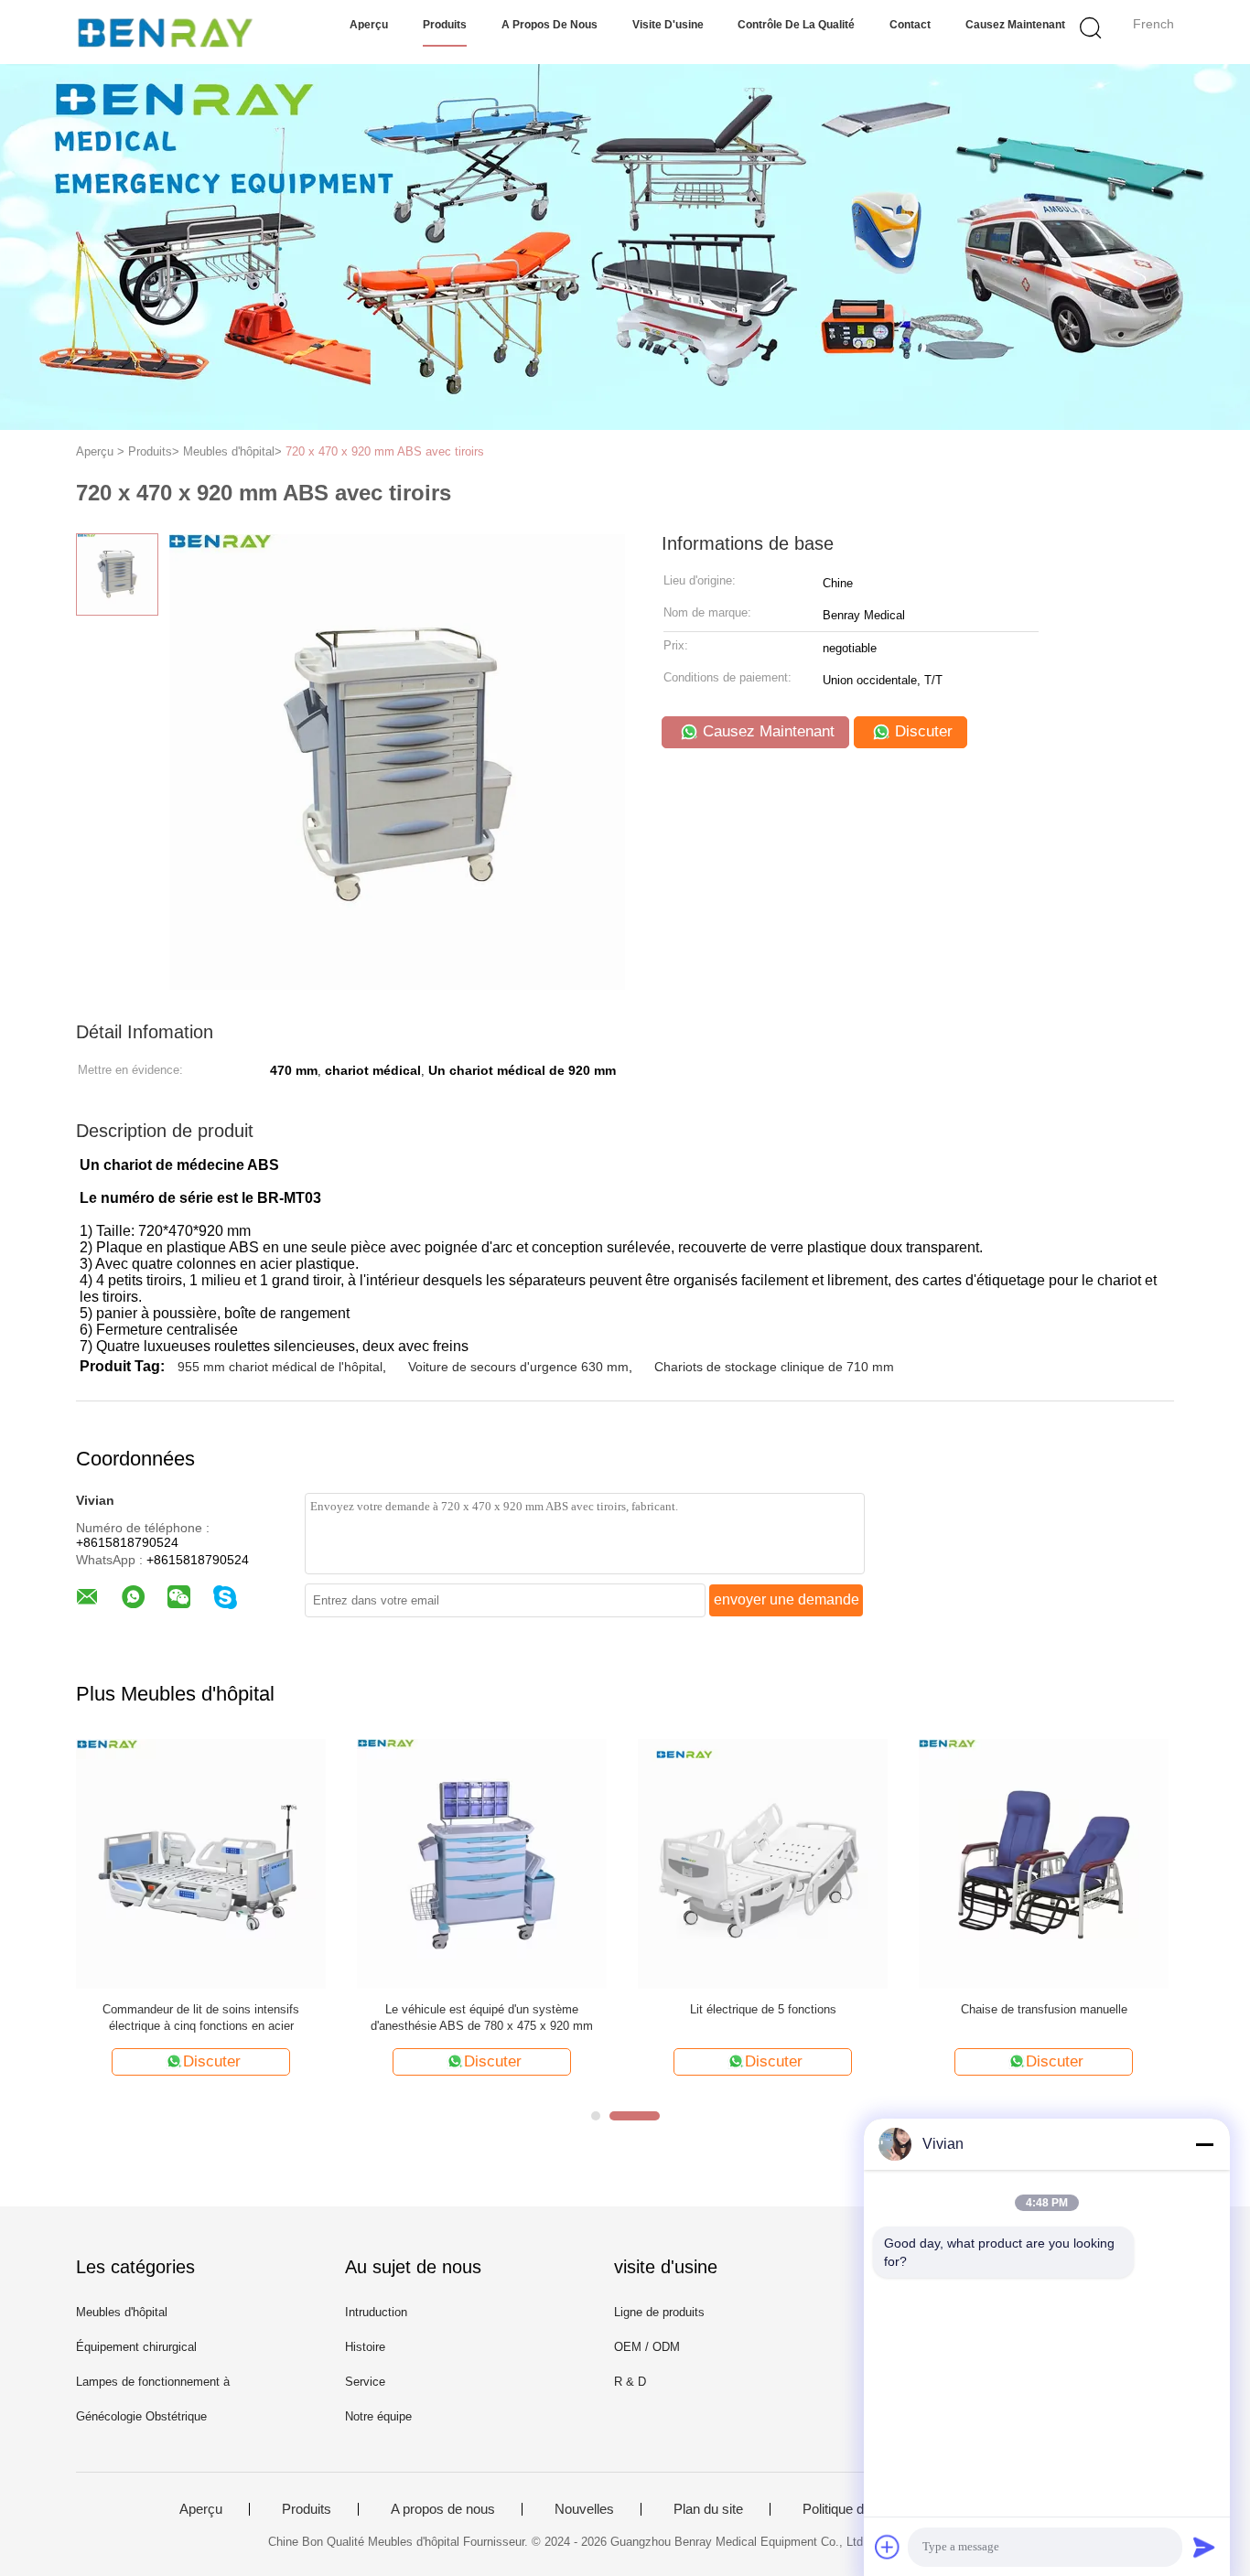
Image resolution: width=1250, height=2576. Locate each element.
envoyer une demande (787, 1599)
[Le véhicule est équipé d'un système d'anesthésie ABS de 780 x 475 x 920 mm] (482, 1863)
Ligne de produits (659, 2312)
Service (365, 2382)
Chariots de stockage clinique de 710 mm (774, 1367)
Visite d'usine (668, 25)
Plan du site (708, 2509)
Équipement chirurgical (136, 2347)
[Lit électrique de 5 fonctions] (763, 1863)
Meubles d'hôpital (122, 2312)
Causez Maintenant (1015, 25)
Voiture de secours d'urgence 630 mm (518, 1367)
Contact (910, 25)
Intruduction (376, 2312)
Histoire (365, 2347)
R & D (630, 2382)
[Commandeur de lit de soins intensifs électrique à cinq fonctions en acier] (201, 1863)
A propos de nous (550, 25)
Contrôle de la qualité (796, 25)
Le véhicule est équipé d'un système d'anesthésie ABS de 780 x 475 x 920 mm (482, 2018)
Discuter (921, 731)
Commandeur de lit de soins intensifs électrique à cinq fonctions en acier (201, 2018)
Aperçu (369, 25)
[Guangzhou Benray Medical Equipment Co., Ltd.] (165, 32)
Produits (445, 25)
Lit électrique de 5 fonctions (763, 2009)
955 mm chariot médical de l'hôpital (280, 1367)
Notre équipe (378, 2416)
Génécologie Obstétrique (141, 2416)
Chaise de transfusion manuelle (1044, 2009)
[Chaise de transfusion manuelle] (1044, 1863)
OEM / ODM (647, 2347)
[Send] (1204, 2547)
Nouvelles (584, 2509)
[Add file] (888, 2547)
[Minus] (1204, 2144)
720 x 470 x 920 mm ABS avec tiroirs (385, 451)
